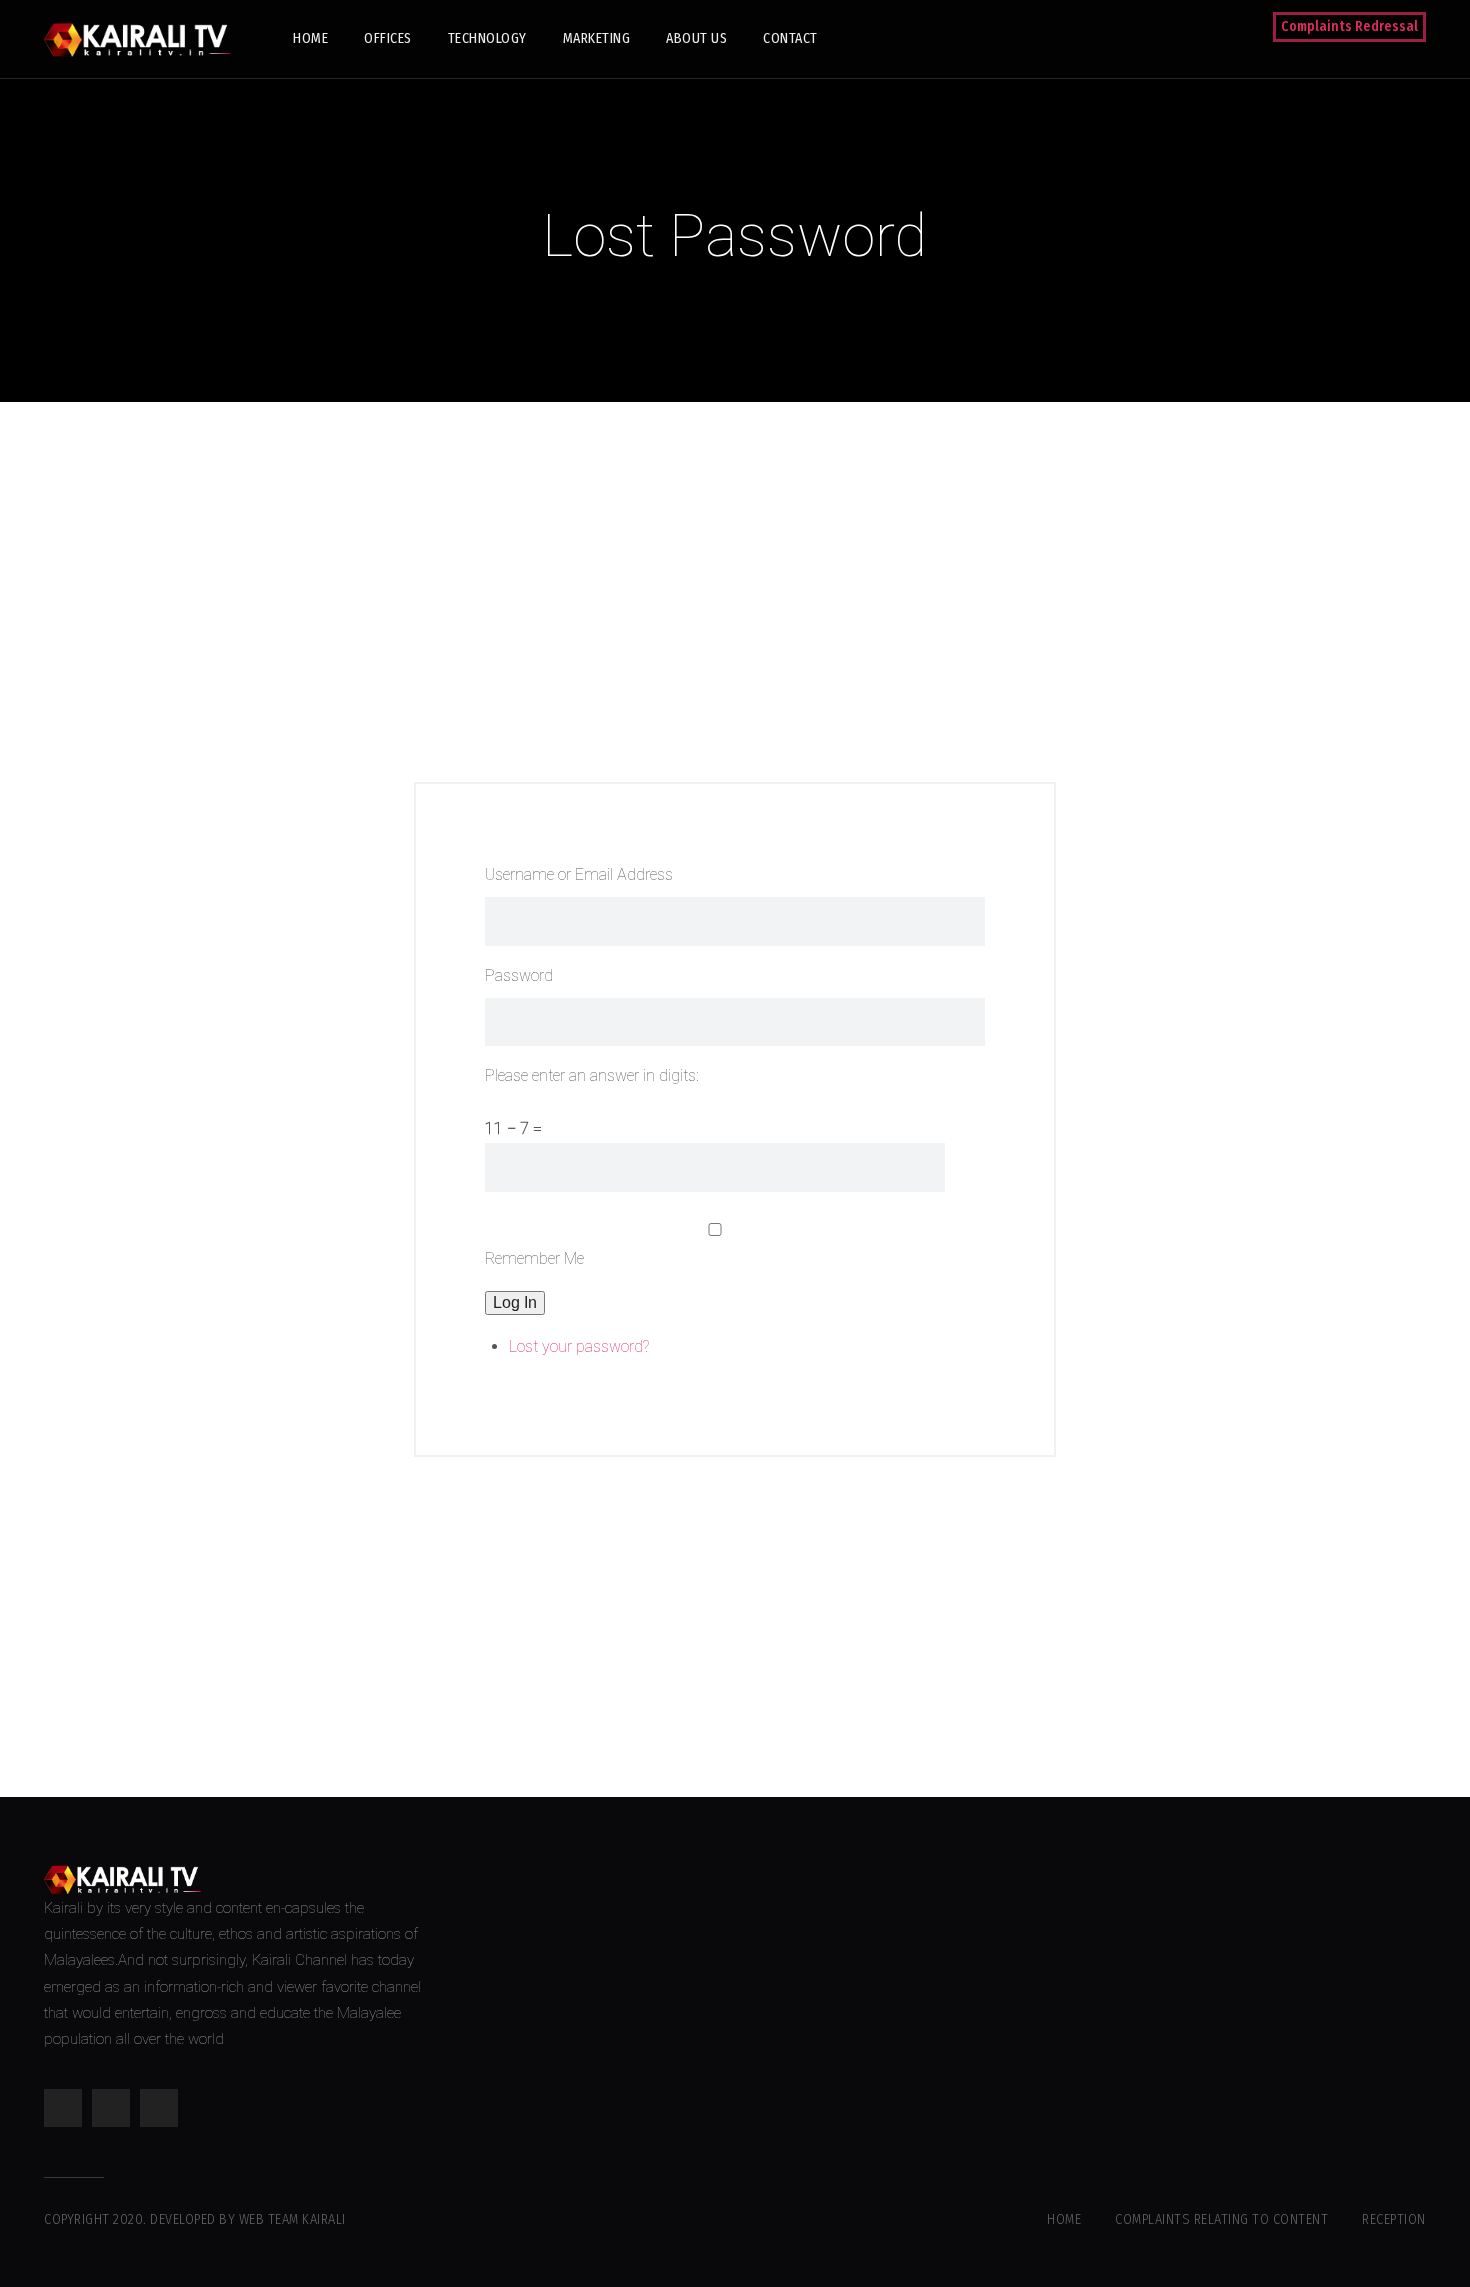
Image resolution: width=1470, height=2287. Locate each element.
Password (519, 975)
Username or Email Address (579, 874)
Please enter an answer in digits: (592, 1075)
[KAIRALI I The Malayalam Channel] (144, 38)
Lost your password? (579, 1346)
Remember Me (534, 1258)
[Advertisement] (735, 592)
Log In (515, 1302)
